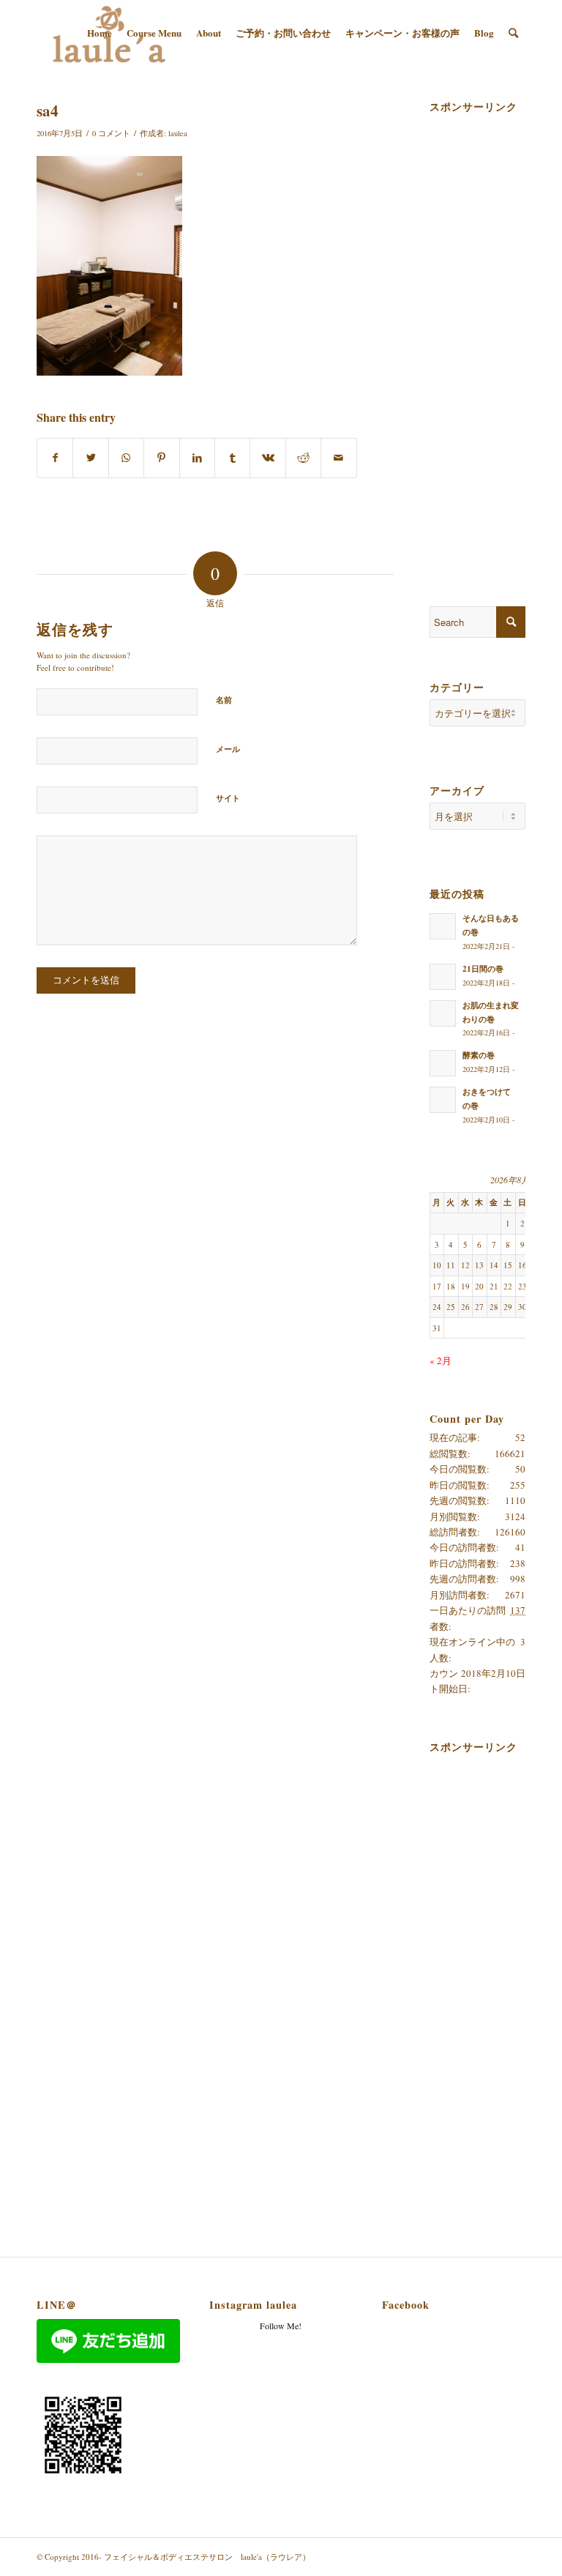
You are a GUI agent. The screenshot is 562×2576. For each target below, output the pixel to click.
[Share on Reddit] (303, 458)
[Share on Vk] (267, 458)
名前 (224, 700)
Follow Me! (281, 2326)
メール (228, 749)
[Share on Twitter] (90, 458)
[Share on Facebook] (55, 458)
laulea (178, 133)
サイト (228, 798)
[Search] (513, 33)
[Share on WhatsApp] (126, 458)
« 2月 (441, 1360)
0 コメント (111, 133)
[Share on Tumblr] (232, 458)
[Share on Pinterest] (161, 458)
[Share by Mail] (339, 458)
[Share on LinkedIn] (197, 458)
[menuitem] (100, 33)
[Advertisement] (496, 338)
